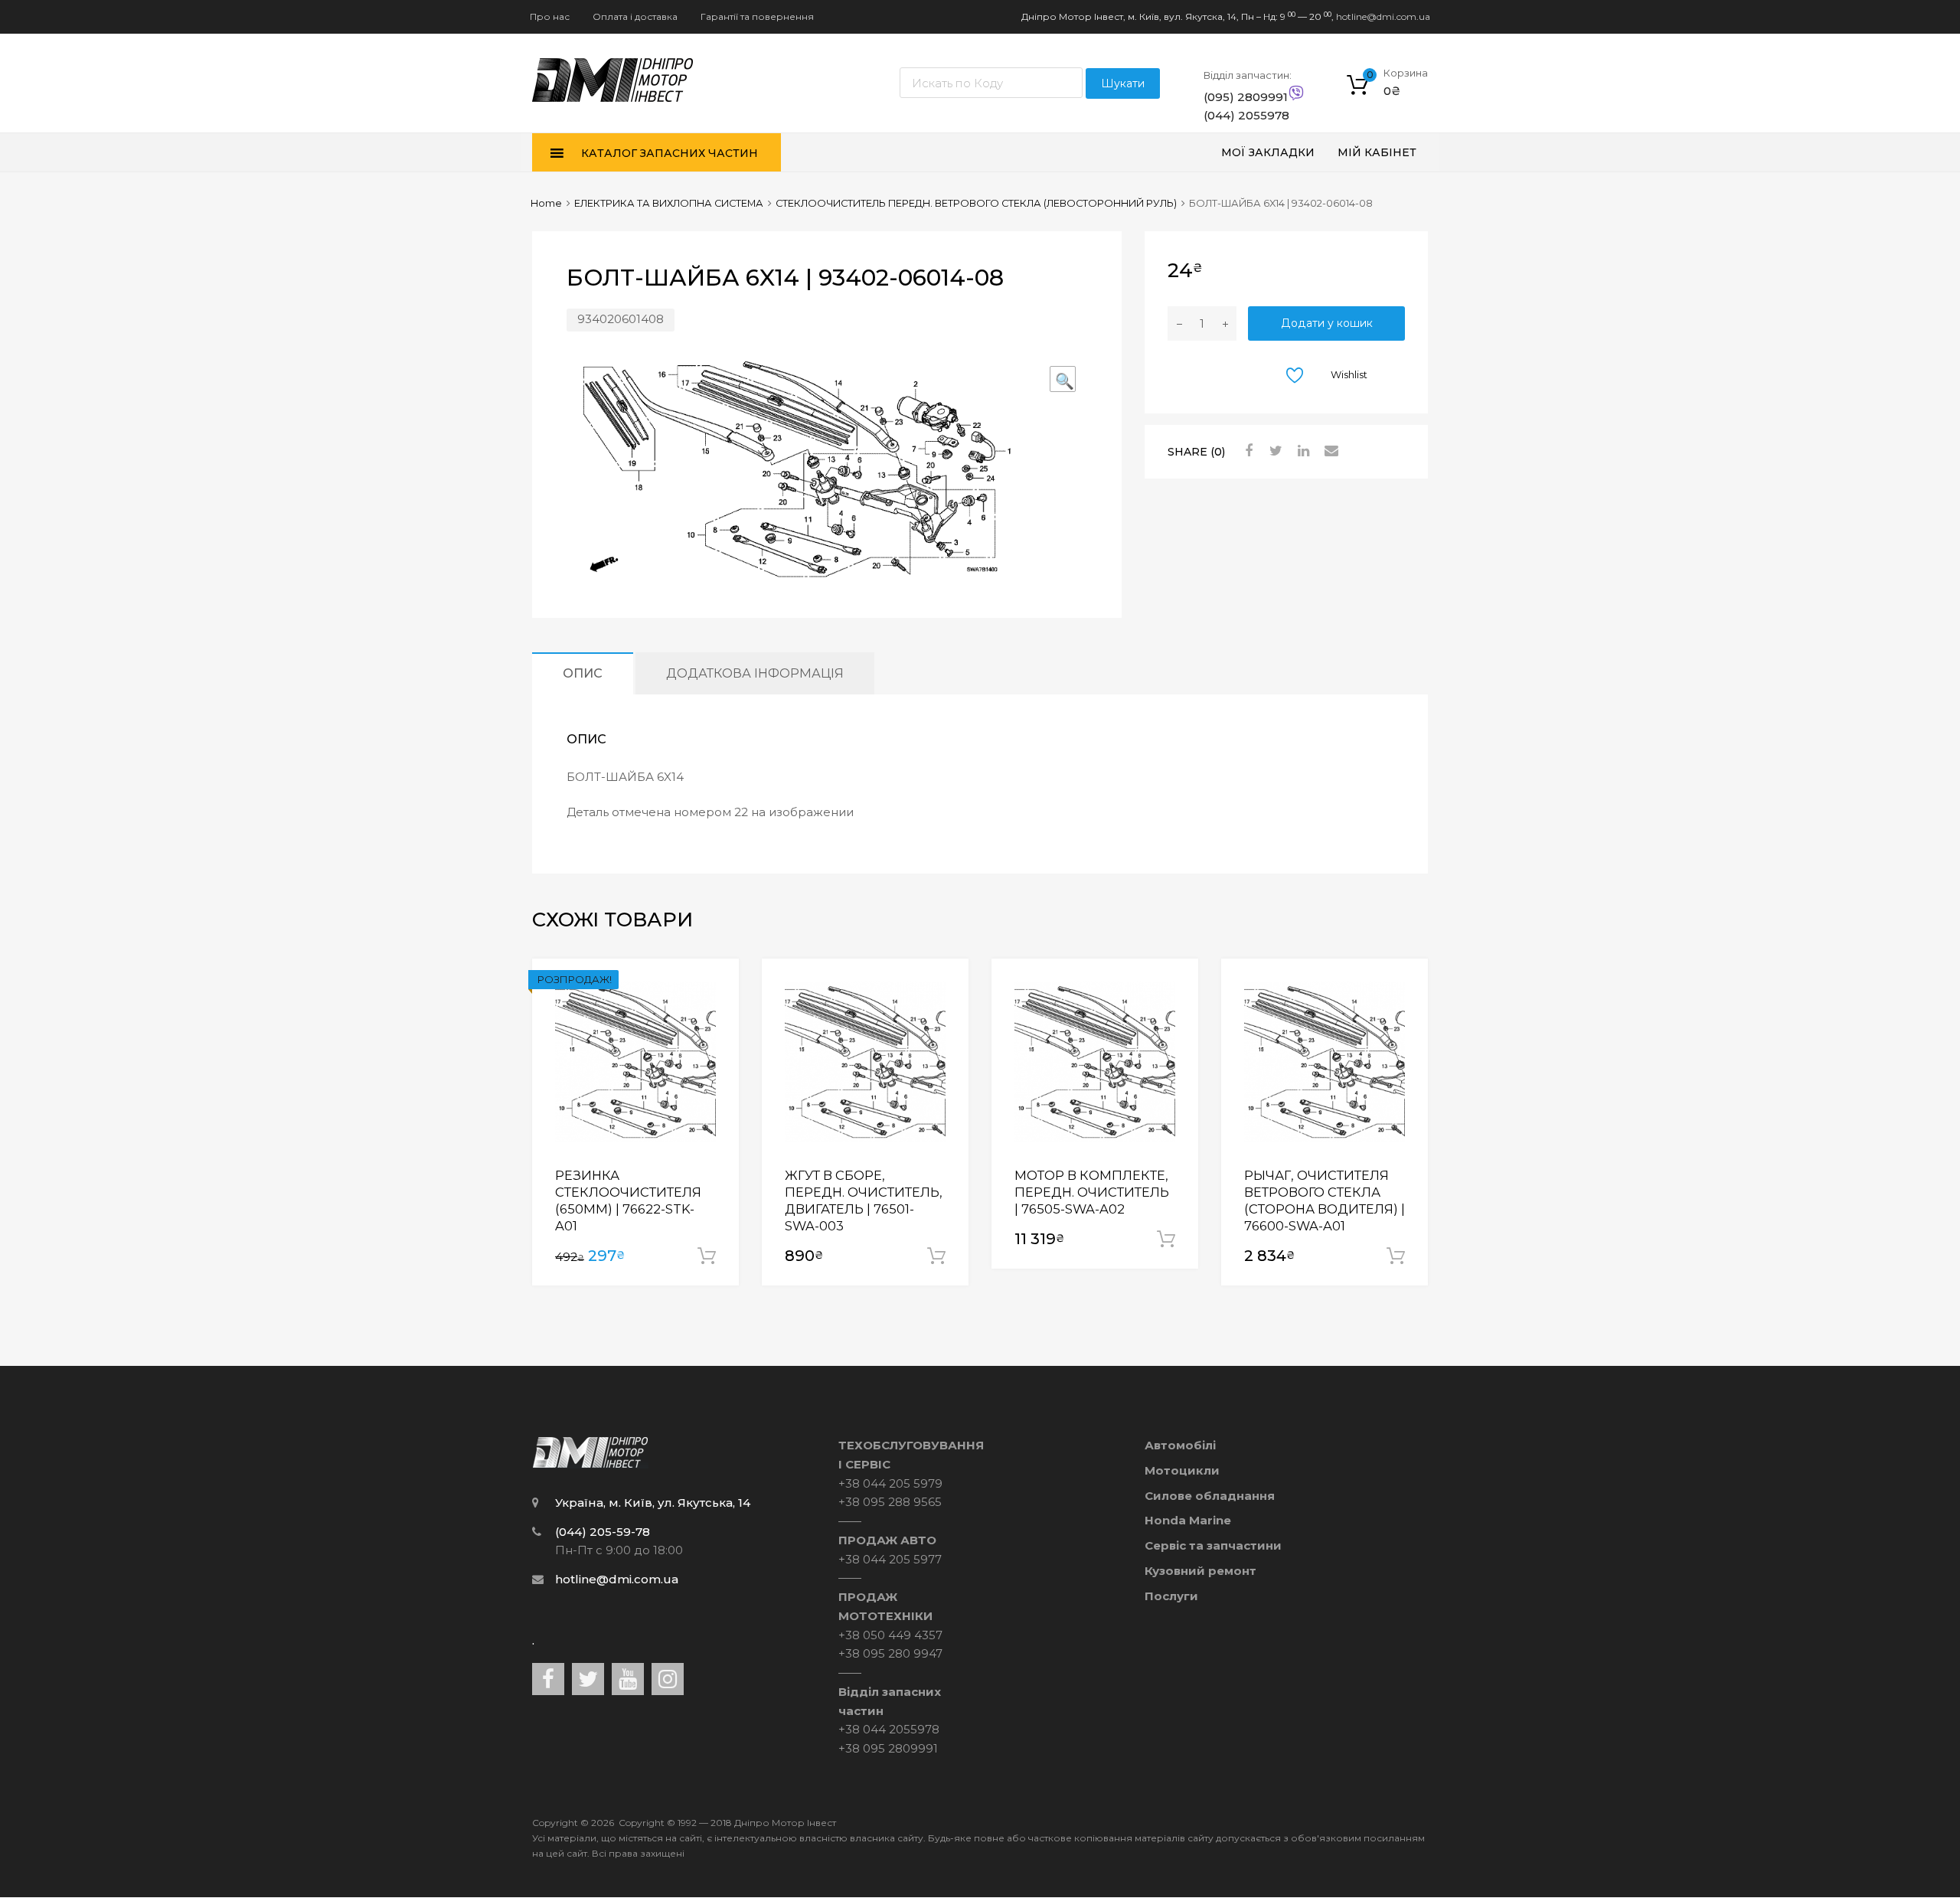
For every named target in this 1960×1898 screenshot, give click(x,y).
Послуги (1171, 1596)
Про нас (550, 16)
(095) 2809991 (1241, 97)
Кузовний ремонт (1200, 1571)
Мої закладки (1268, 152)
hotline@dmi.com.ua (1383, 16)
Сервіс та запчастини (1213, 1545)
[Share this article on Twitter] (1274, 451)
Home (546, 203)
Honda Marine (1188, 1520)
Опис (583, 673)
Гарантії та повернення (757, 16)
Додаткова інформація (755, 673)
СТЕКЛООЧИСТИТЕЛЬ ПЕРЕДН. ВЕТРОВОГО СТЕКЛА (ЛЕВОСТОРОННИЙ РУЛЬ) (976, 203)
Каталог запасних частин (670, 153)
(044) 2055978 (1241, 115)
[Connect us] (548, 1679)
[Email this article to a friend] (1329, 451)
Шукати (1123, 83)
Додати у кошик (1327, 323)
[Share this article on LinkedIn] (1302, 451)
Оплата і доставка (635, 16)
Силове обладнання (1210, 1496)
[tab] (583, 673)
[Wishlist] (714, 984)
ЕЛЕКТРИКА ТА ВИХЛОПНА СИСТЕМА (669, 203)
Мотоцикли (1182, 1470)
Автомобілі (1180, 1445)
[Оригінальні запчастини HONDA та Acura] (613, 98)
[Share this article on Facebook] (1246, 451)
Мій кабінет (1377, 152)
